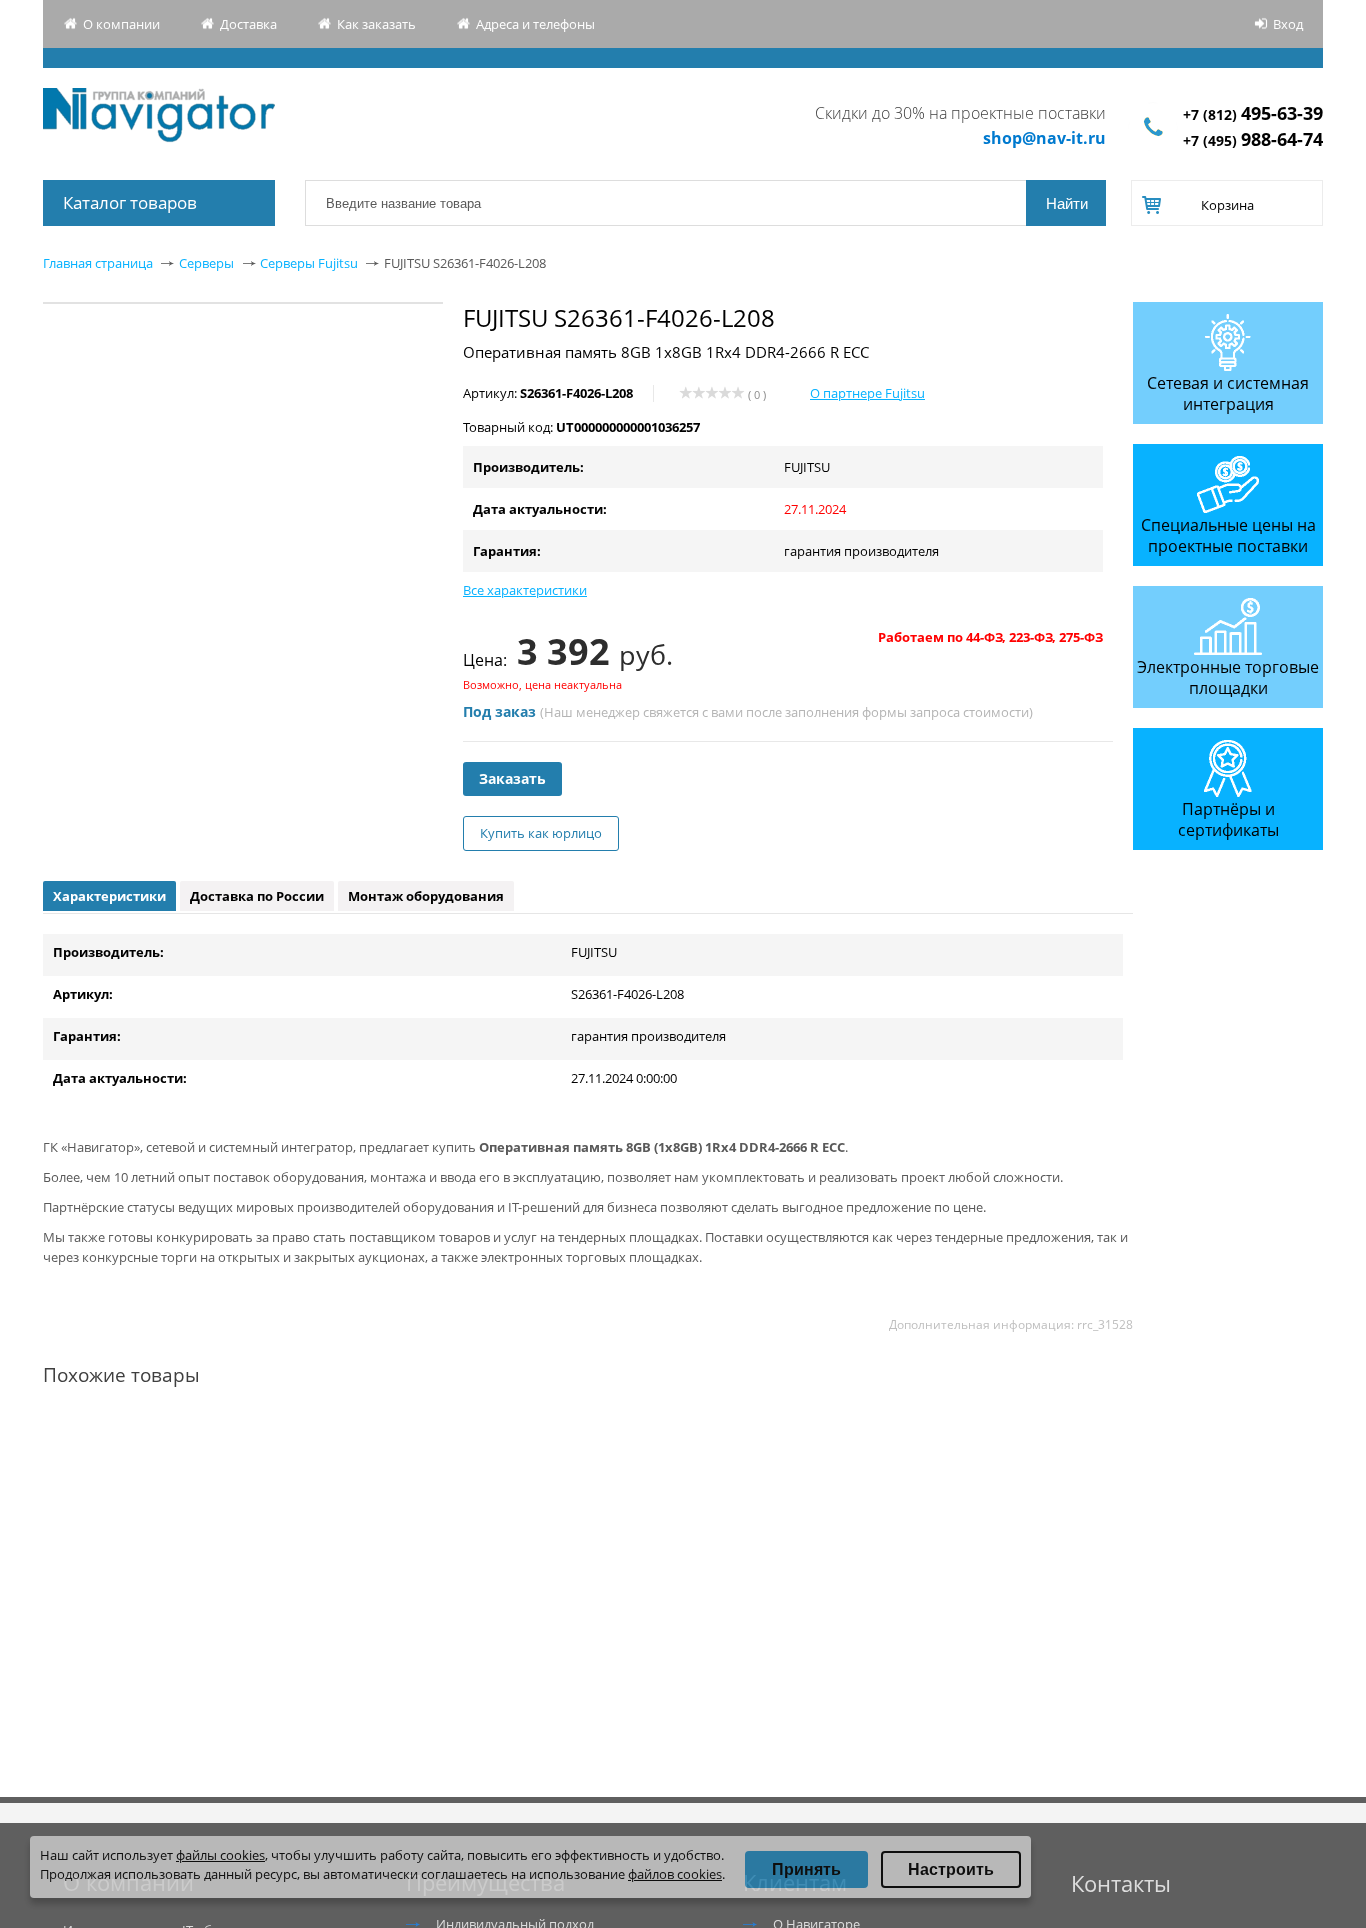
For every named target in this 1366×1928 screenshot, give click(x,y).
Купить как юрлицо (541, 833)
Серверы (206, 263)
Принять (806, 1869)
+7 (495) (1253, 140)
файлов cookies (675, 1874)
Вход (1288, 24)
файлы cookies (220, 1855)
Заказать (512, 778)
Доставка (248, 24)
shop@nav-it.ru (1044, 138)
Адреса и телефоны (535, 24)
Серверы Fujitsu (309, 263)
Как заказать (376, 24)
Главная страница (98, 263)
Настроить (951, 1869)
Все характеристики (525, 590)
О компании (121, 24)
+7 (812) (1253, 114)
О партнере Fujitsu (867, 393)
